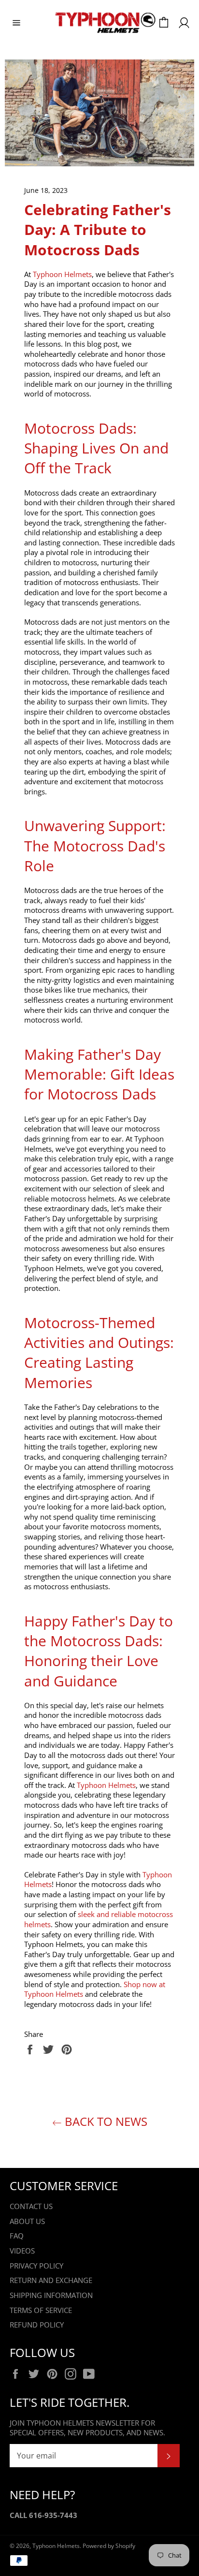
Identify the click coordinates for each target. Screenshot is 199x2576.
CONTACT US (31, 2206)
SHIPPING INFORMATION (51, 2295)
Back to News (105, 2121)
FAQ (17, 2236)
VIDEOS (22, 2251)
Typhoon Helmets (56, 2546)
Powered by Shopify (109, 2546)
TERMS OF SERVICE (41, 2310)
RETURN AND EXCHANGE (51, 2280)
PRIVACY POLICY (36, 2266)
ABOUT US (27, 2221)
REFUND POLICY (37, 2325)
